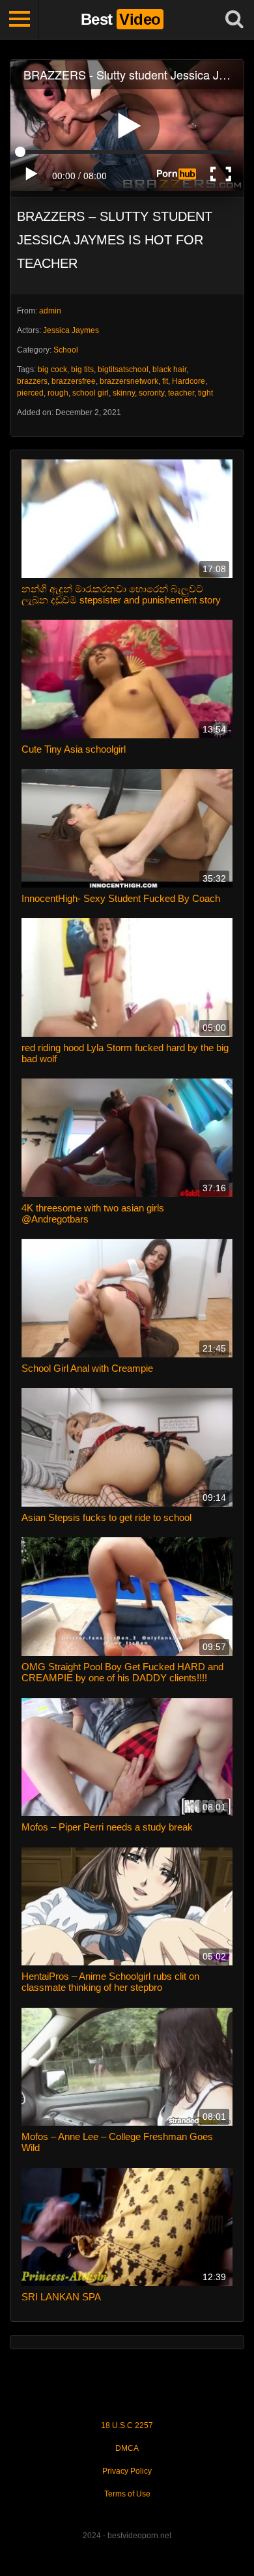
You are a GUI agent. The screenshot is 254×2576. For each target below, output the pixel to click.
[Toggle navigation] (20, 20)
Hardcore (189, 381)
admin (50, 311)
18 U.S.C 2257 (127, 2425)
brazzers (32, 381)
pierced (30, 393)
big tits (82, 369)
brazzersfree (74, 381)
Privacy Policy (127, 2471)
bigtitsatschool (123, 369)
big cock (52, 369)
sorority (151, 393)
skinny (124, 393)
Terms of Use (127, 2494)
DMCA (127, 2448)
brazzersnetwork (129, 381)
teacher (181, 393)
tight (205, 393)
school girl (91, 393)
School (66, 350)
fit (165, 381)
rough (58, 393)
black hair (169, 369)
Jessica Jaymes (71, 330)
